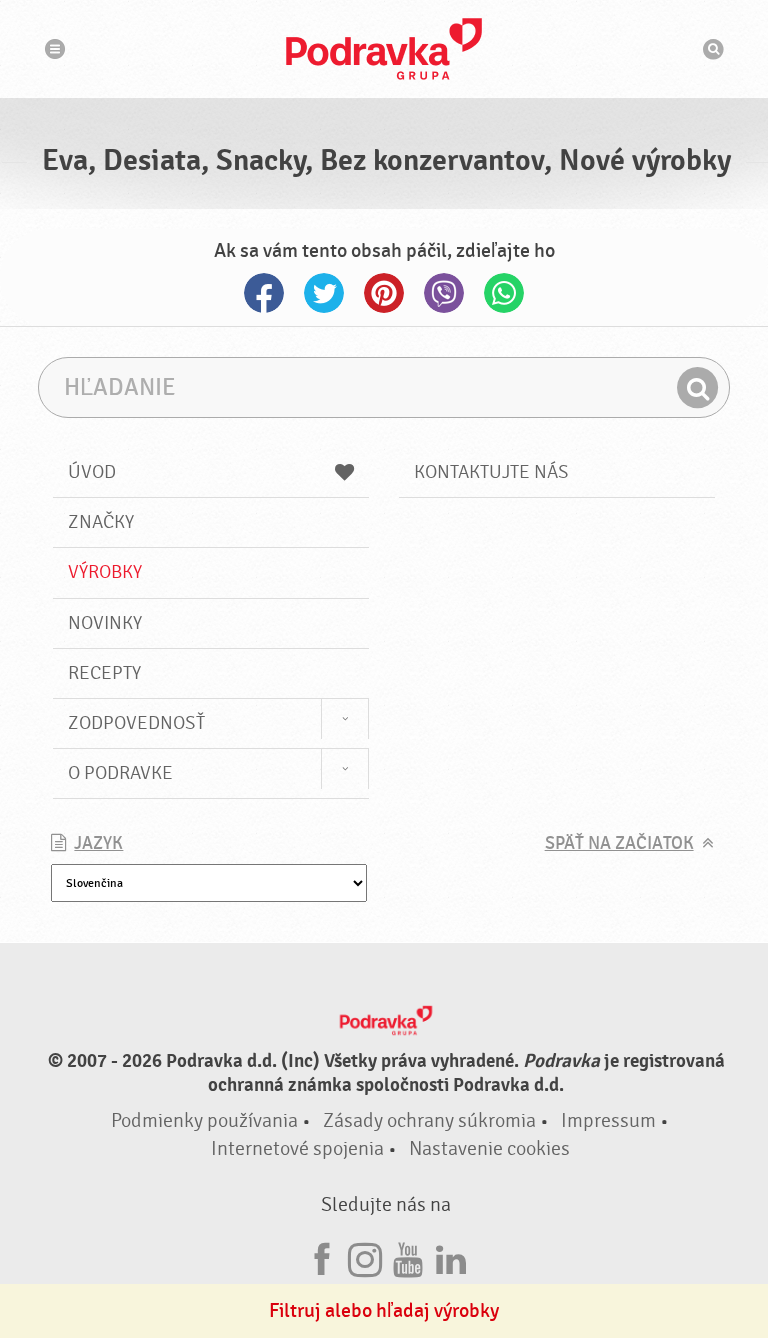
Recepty (104, 673)
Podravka (384, 49)
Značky (101, 522)
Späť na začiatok (619, 843)
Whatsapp (504, 293)
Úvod (92, 472)
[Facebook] (322, 1256)
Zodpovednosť (136, 723)
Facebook (264, 293)
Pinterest (384, 293)
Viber (444, 293)
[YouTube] (408, 1256)
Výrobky (105, 572)
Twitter (324, 293)
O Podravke (120, 773)
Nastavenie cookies (489, 1148)
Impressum (608, 1120)
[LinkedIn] (451, 1256)
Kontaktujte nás (491, 472)
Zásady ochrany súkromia (429, 1120)
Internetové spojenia (297, 1148)
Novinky (105, 623)
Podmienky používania (204, 1120)
